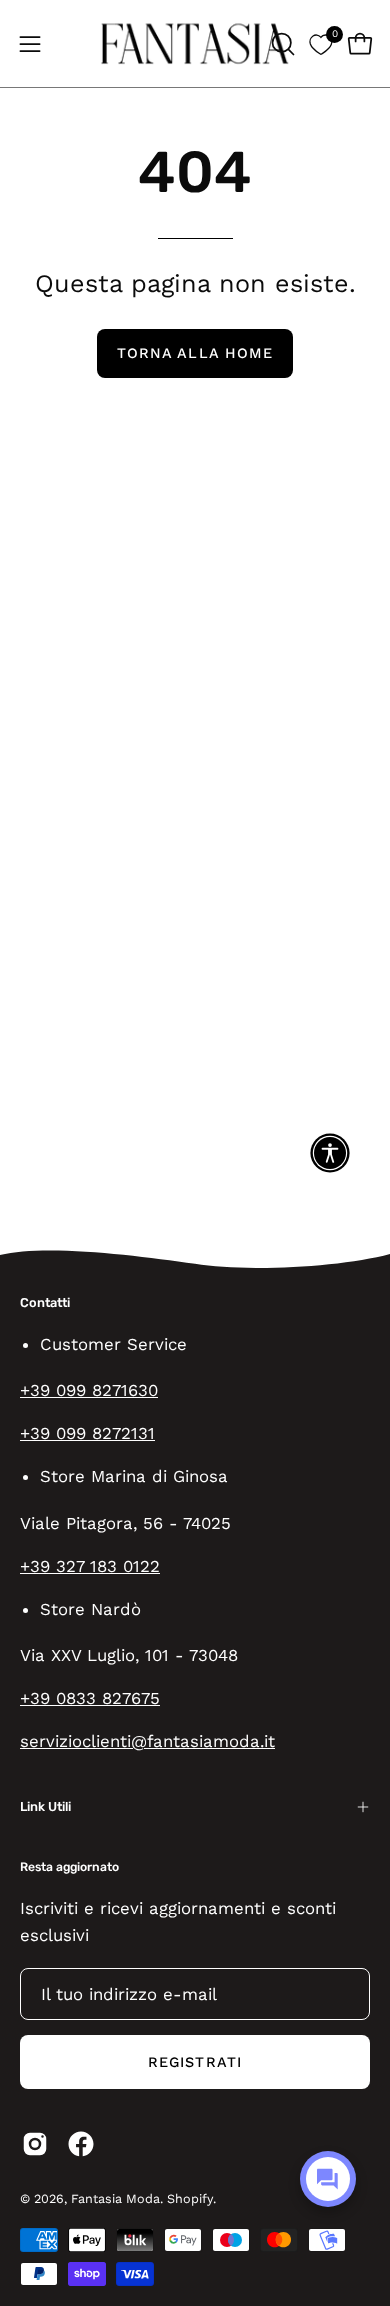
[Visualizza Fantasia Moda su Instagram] (35, 2144)
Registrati (195, 2062)
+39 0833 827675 (90, 1698)
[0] (320, 43)
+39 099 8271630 (89, 1390)
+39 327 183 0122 (90, 1566)
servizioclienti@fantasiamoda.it (147, 1741)
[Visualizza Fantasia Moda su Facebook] (81, 2144)
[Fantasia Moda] (195, 43)
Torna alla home (195, 353)
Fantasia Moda (115, 2198)
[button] (281, 44)
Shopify (190, 2198)
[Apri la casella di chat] (328, 2179)
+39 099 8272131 (87, 1433)
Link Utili (45, 1806)
